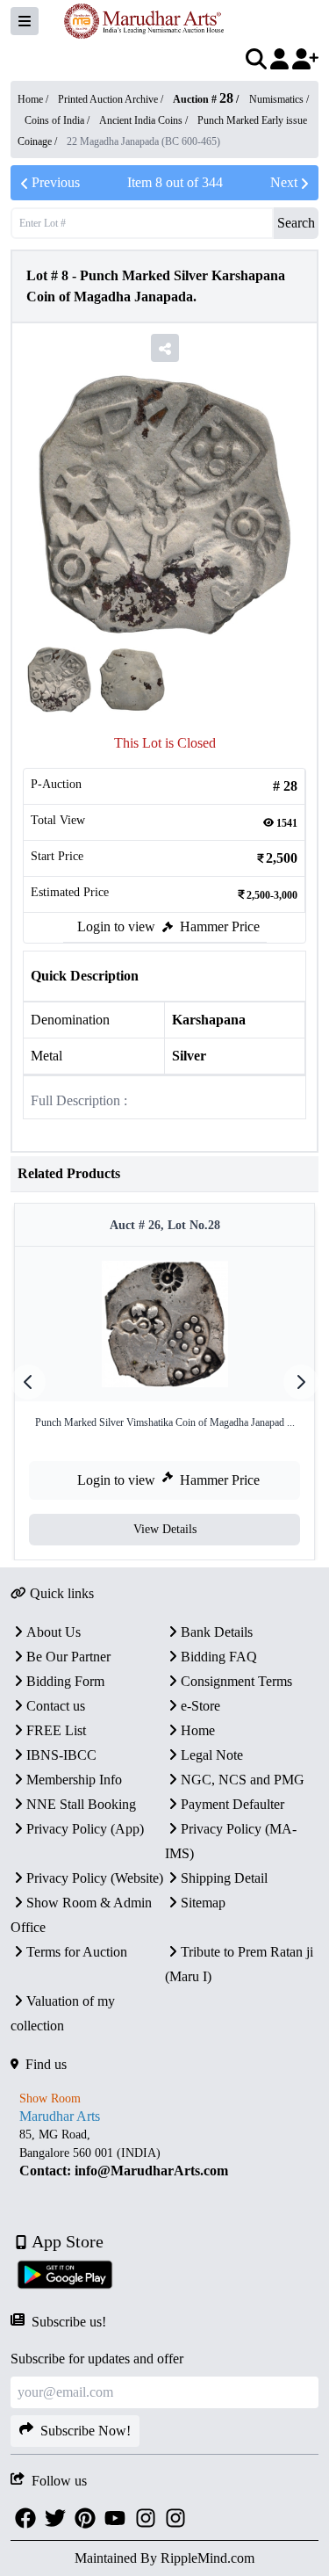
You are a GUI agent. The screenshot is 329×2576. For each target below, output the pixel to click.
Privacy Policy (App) (85, 1829)
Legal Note (212, 1755)
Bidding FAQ (219, 1657)
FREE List (56, 1730)
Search (296, 223)
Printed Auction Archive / (112, 99)
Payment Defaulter (232, 1804)
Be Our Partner (68, 1657)
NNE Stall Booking (81, 1804)
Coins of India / (58, 120)
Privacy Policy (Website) (95, 1878)
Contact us (56, 1706)
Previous (56, 182)
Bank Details (217, 1632)
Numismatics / (279, 99)
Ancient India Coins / (145, 120)
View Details (165, 1529)
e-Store (200, 1706)
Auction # (203, 99)
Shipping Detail (224, 1878)
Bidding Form (65, 1681)
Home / (34, 99)
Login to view (116, 926)
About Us (54, 1632)
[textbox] (164, 2153)
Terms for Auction (77, 1952)
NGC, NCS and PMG (243, 1780)
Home (198, 1730)
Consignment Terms (236, 1681)
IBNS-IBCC (61, 1755)
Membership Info (74, 1780)
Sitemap (203, 1903)
